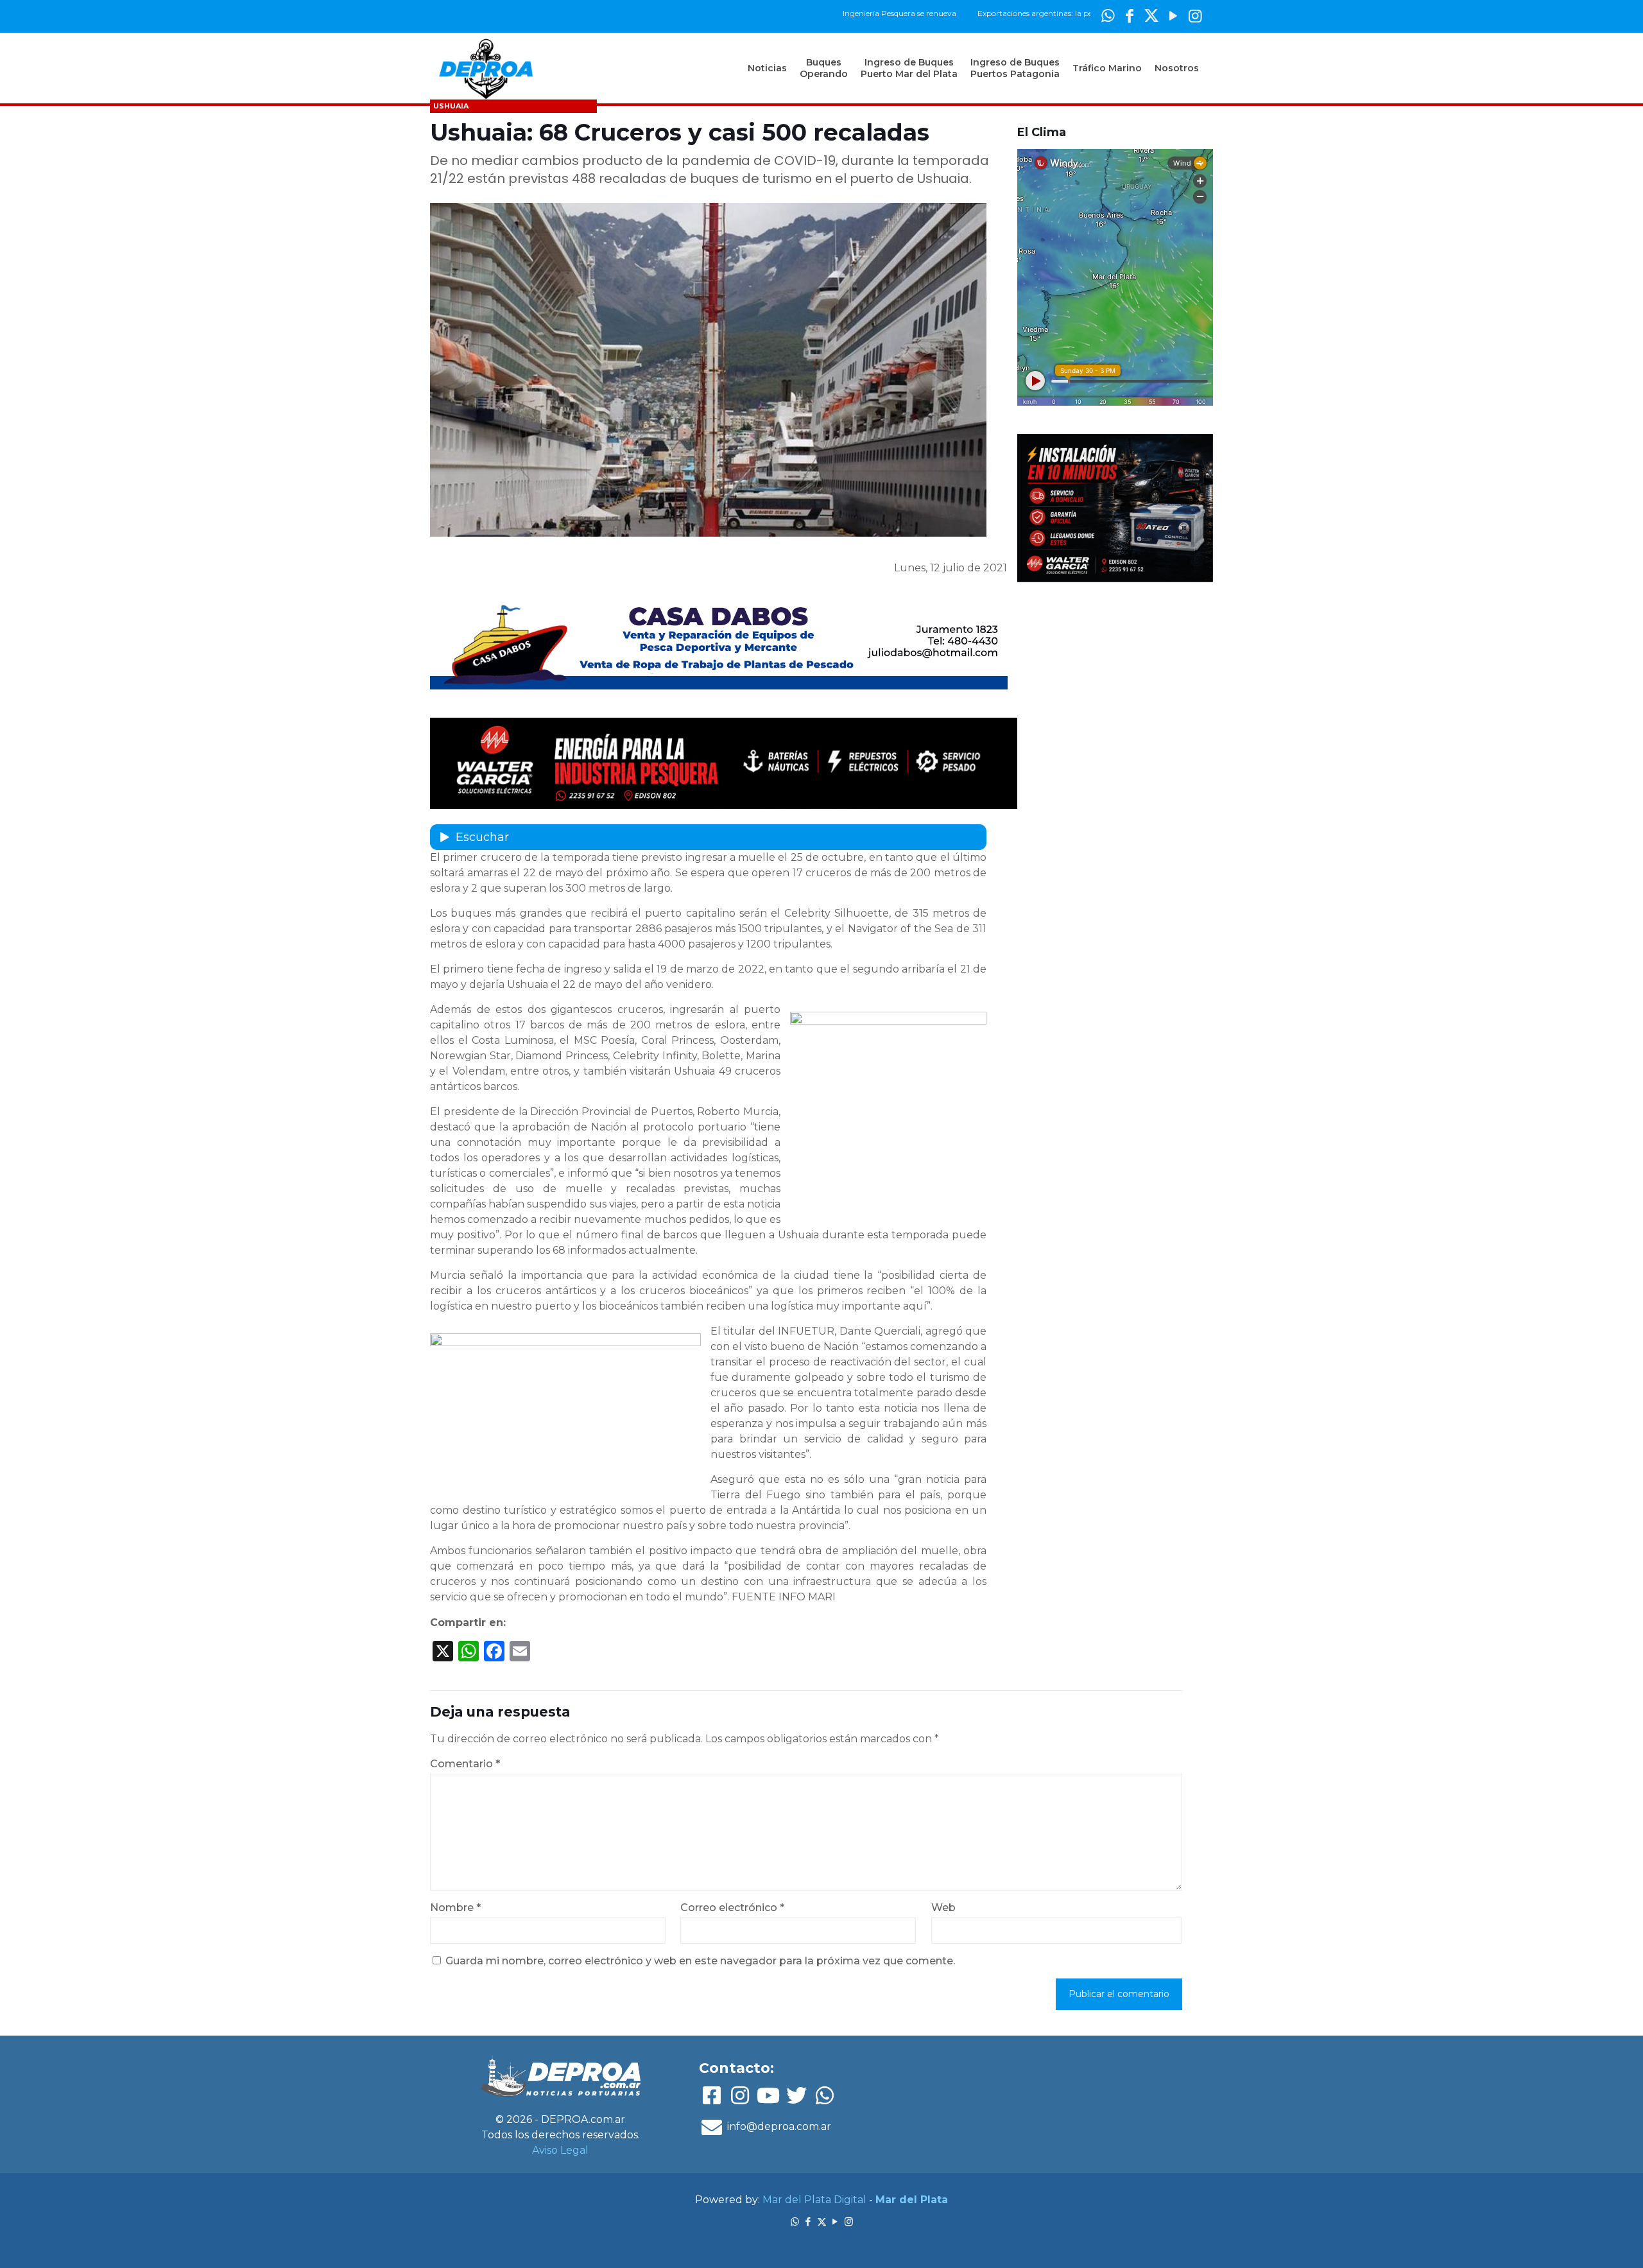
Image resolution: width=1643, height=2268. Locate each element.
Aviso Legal (560, 2150)
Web (943, 1908)
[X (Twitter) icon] (1151, 16)
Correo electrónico (732, 1908)
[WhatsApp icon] (1108, 16)
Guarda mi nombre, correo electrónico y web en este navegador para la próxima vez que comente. (700, 1961)
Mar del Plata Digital (814, 2200)
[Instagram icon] (1195, 16)
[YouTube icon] (1173, 16)
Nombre (455, 1908)
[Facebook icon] (1130, 16)
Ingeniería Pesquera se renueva (837, 13)
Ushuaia (451, 106)
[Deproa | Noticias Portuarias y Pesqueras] (486, 68)
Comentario (465, 1764)
